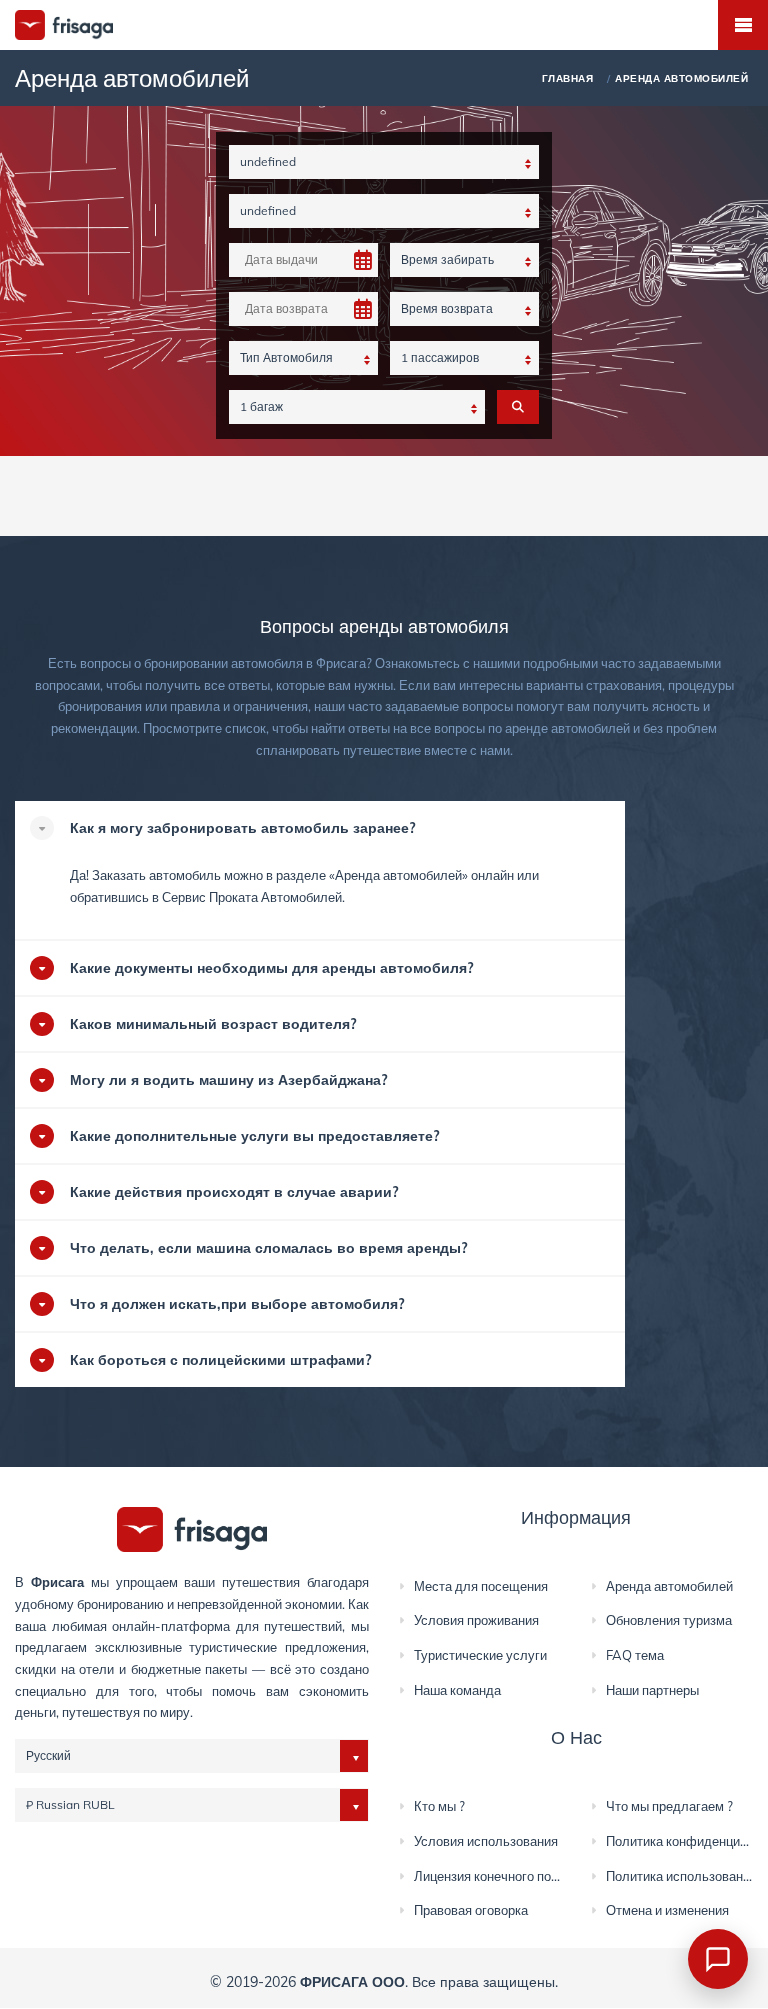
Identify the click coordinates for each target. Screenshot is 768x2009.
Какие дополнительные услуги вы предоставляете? (254, 1136)
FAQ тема (635, 1655)
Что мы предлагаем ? (669, 1806)
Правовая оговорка (471, 1910)
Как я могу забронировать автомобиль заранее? (242, 828)
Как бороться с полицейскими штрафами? (220, 1360)
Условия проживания (476, 1620)
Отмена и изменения (667, 1910)
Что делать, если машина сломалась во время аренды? (268, 1248)
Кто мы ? (439, 1806)
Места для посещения (481, 1586)
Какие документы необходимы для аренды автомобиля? (271, 968)
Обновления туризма (669, 1620)
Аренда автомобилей (398, 875)
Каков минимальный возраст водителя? (213, 1024)
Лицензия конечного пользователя (517, 1876)
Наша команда (457, 1690)
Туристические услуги (480, 1655)
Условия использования (486, 1841)
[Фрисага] (192, 1528)
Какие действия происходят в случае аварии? (234, 1192)
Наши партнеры (652, 1690)
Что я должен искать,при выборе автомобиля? (237, 1304)
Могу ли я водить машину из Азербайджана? (228, 1080)
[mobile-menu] (743, 25)
